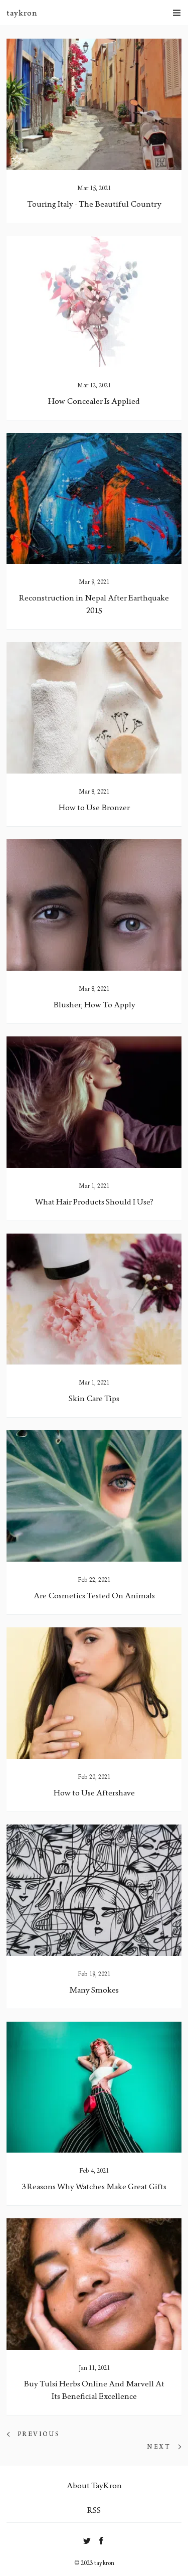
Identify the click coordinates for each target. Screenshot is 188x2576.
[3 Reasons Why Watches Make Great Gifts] (94, 2087)
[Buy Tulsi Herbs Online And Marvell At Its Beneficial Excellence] (94, 2284)
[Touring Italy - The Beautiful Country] (94, 104)
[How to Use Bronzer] (94, 708)
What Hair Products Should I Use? (94, 1202)
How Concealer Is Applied (94, 401)
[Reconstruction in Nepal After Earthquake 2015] (94, 499)
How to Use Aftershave (94, 1793)
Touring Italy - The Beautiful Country (94, 204)
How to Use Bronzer (94, 807)
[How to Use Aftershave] (94, 1693)
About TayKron (94, 2485)
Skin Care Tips (94, 1398)
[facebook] (102, 2539)
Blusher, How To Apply (94, 1005)
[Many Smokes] (94, 1890)
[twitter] (87, 2539)
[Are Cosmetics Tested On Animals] (94, 1496)
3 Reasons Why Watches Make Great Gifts (94, 2186)
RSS (94, 2510)
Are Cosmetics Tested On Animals (94, 1596)
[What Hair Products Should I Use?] (94, 1102)
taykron (22, 13)
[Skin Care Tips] (94, 1299)
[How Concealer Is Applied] (94, 301)
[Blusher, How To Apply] (94, 905)
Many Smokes (94, 1990)
